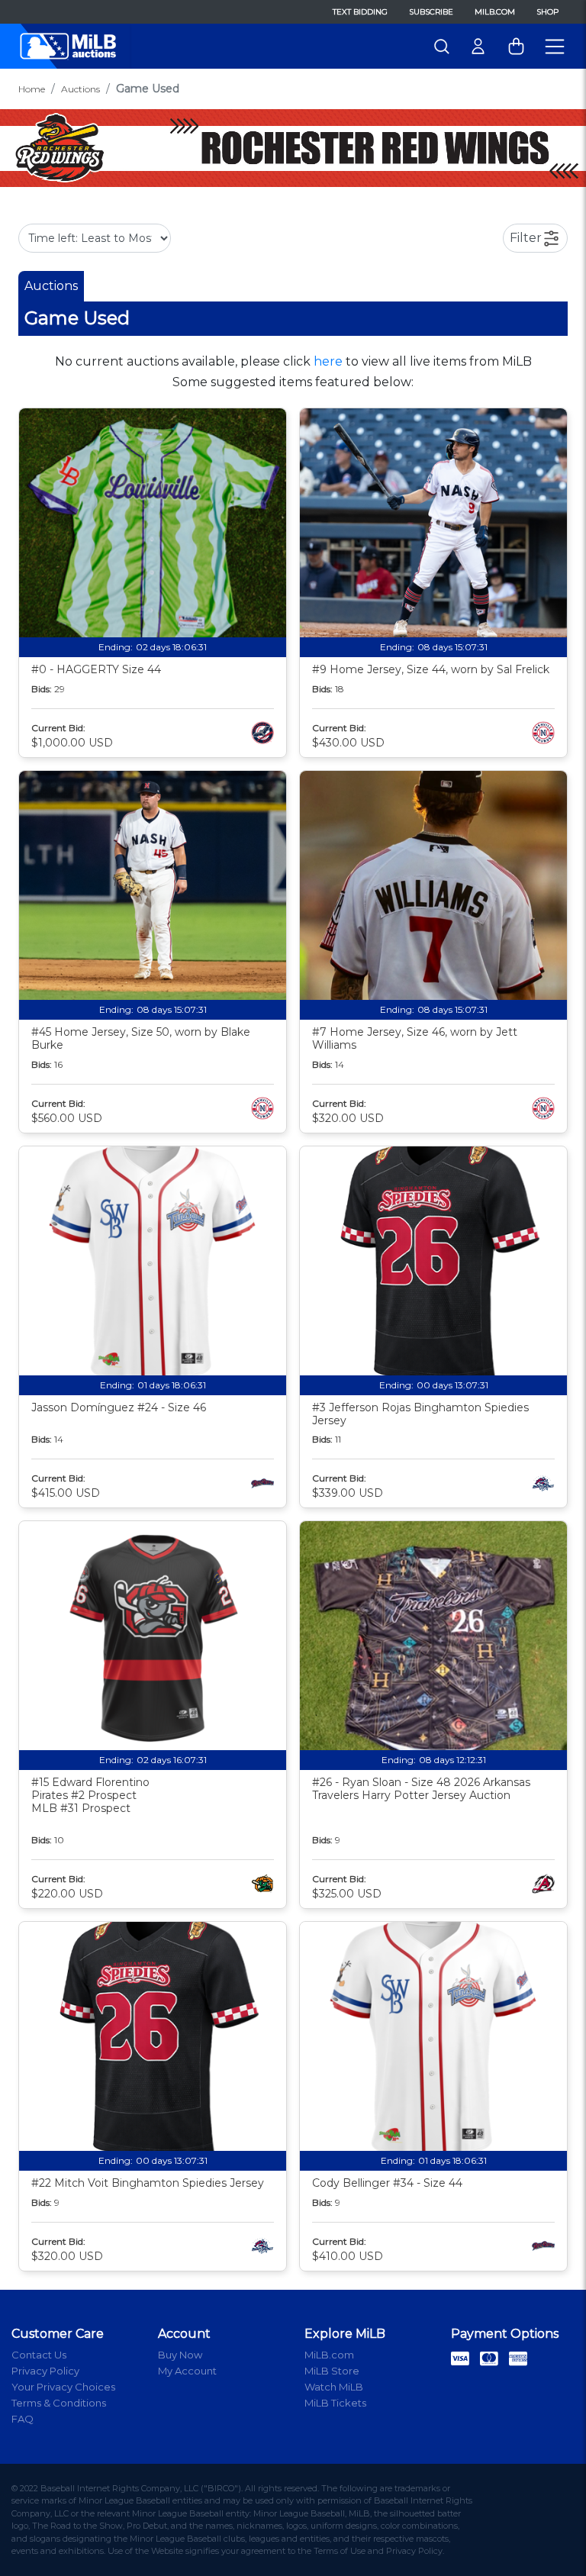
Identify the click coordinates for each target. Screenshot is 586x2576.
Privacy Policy (45, 2371)
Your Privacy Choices (63, 2387)
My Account (187, 2371)
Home (32, 89)
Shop (547, 12)
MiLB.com (495, 12)
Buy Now (180, 2355)
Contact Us (39, 2355)
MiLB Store (332, 2371)
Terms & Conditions (59, 2403)
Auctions (80, 89)
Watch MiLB (334, 2387)
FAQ (23, 2419)
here (328, 361)
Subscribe (431, 12)
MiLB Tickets (335, 2403)
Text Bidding (360, 12)
